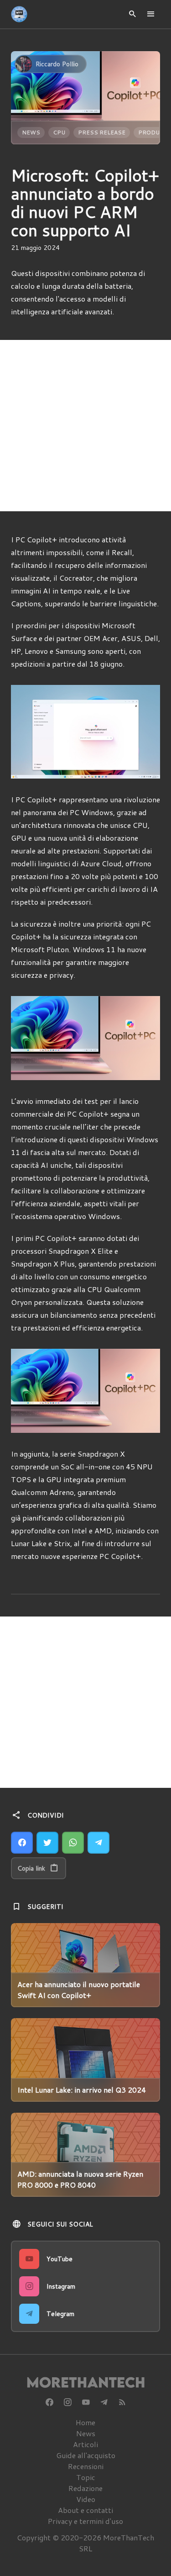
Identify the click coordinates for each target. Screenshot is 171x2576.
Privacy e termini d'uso (85, 2521)
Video (86, 2499)
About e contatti (85, 2510)
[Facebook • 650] (49, 2402)
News (31, 132)
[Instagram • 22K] (67, 2402)
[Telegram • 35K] (104, 2402)
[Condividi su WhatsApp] (73, 1843)
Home (85, 2422)
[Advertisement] (85, 426)
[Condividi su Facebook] (22, 1843)
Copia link (31, 1868)
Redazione (85, 2488)
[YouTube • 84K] (86, 2402)
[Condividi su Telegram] (98, 1843)
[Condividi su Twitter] (47, 1843)
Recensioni (86, 2466)
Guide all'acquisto (86, 2455)
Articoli (85, 2444)
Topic (86, 2477)
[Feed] (122, 2402)
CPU (59, 132)
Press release (102, 132)
